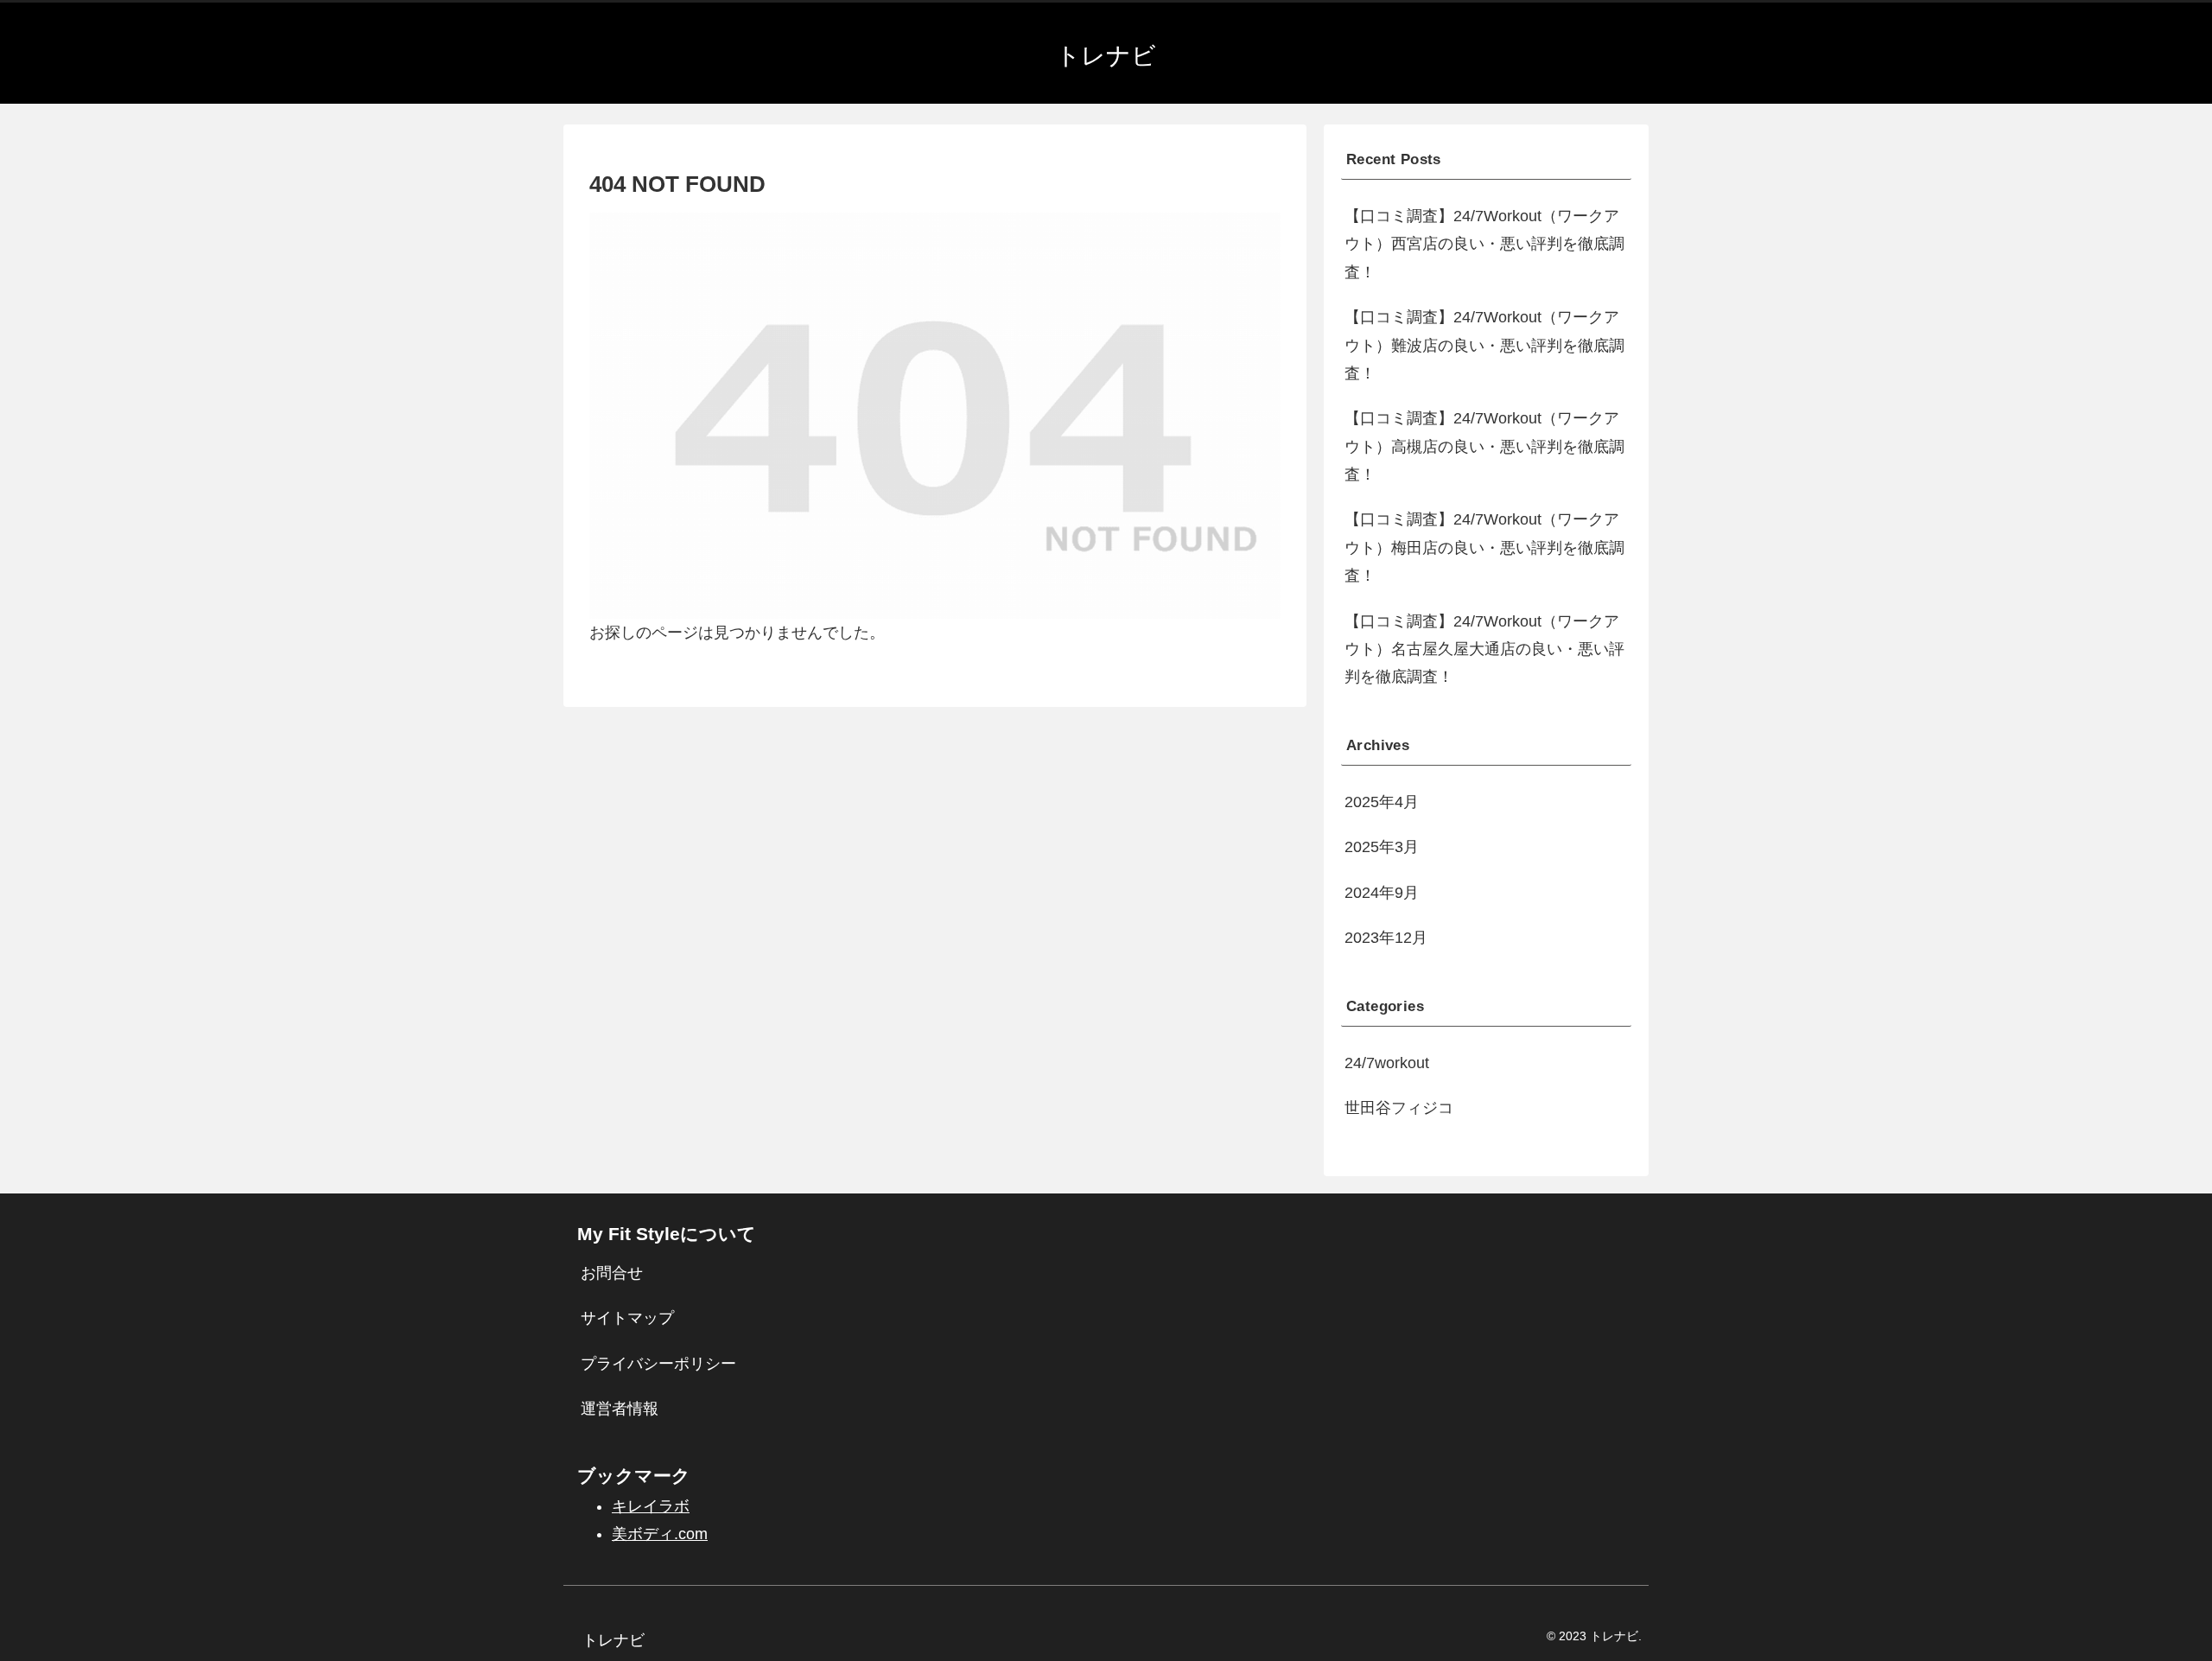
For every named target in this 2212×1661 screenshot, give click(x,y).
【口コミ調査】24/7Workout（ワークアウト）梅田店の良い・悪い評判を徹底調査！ (1484, 547)
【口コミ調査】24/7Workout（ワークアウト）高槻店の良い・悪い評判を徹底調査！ (1484, 446)
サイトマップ (627, 1318)
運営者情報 (620, 1409)
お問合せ (612, 1273)
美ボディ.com (660, 1534)
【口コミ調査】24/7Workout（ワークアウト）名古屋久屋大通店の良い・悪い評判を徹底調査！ (1484, 649)
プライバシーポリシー (658, 1364)
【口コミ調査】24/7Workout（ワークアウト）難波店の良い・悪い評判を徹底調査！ (1484, 345)
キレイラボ (651, 1506)
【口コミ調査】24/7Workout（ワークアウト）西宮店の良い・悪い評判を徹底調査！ (1484, 244)
